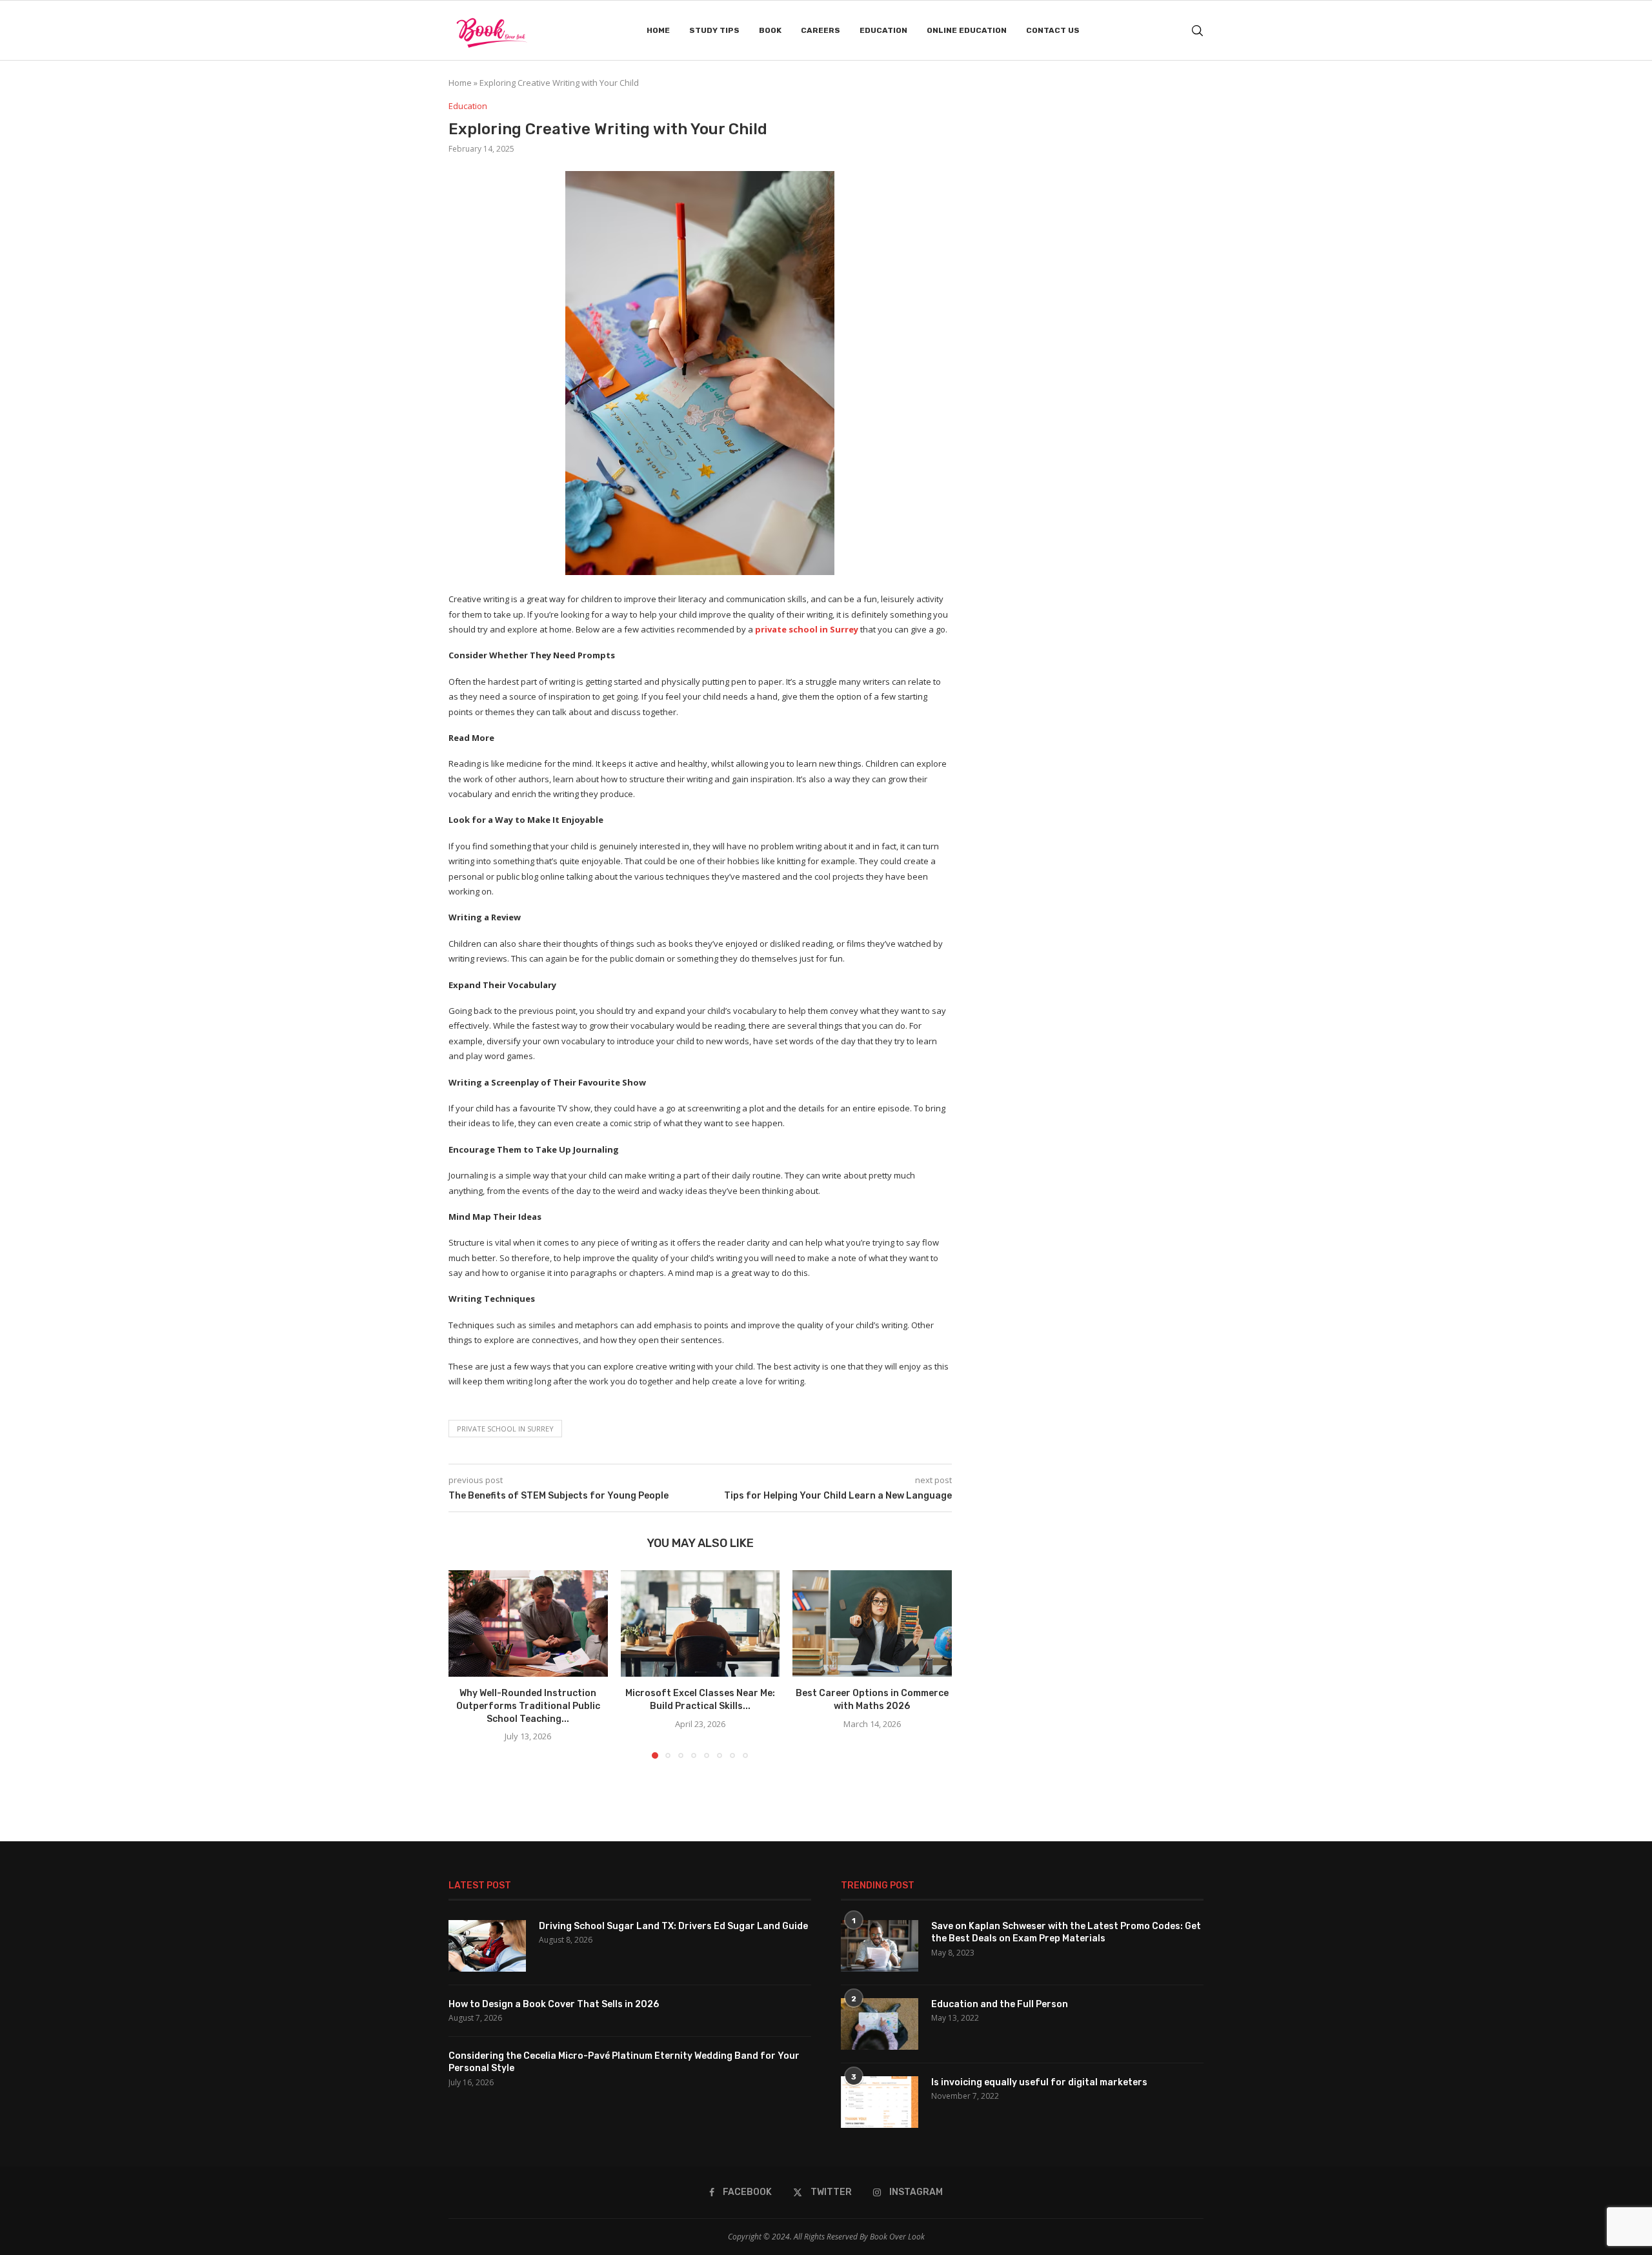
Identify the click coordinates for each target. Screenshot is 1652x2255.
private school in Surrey (807, 629)
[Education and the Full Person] (880, 2024)
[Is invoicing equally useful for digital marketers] (880, 2102)
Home (658, 30)
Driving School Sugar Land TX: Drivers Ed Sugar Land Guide (673, 1926)
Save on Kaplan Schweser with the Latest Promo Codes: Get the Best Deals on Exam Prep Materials (1066, 1933)
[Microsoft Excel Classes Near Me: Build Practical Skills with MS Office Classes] (700, 1623)
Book (770, 30)
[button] (466, 1664)
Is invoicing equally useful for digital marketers (1039, 2082)
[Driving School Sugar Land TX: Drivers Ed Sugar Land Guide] (487, 1946)
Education (883, 30)
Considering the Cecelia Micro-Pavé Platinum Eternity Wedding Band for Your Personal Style (624, 2062)
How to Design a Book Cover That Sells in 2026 (554, 2004)
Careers (821, 30)
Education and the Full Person (1000, 2004)
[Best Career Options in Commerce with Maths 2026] (872, 1623)
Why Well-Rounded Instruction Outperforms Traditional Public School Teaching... (528, 1706)
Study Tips (714, 30)
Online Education (967, 30)
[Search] (1197, 31)
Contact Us (1053, 30)
